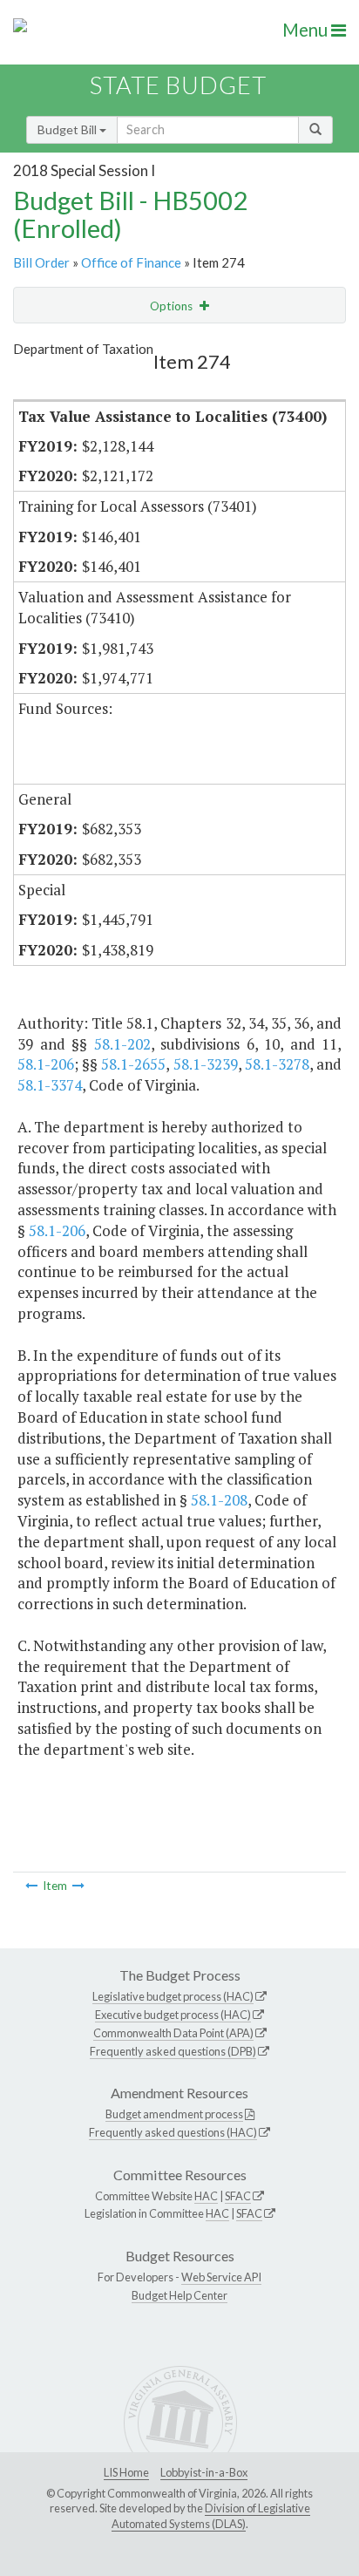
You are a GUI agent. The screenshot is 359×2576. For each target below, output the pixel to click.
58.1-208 (219, 1500)
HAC (206, 2196)
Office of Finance (131, 262)
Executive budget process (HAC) (173, 2015)
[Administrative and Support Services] (78, 1886)
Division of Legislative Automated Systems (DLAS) (211, 2516)
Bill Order (41, 262)
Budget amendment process (174, 2114)
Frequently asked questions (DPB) (173, 2051)
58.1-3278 (277, 1064)
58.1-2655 (133, 1064)
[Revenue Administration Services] (31, 1886)
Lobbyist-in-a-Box (204, 2472)
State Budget (178, 85)
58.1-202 (122, 1044)
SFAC (238, 2196)
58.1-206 (46, 1064)
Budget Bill (68, 129)
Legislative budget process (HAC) (173, 1996)
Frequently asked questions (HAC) (173, 2132)
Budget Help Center (179, 2295)
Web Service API (221, 2277)
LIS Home (126, 2472)
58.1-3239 (206, 1064)
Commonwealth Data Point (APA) (173, 2033)
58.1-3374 (50, 1085)
